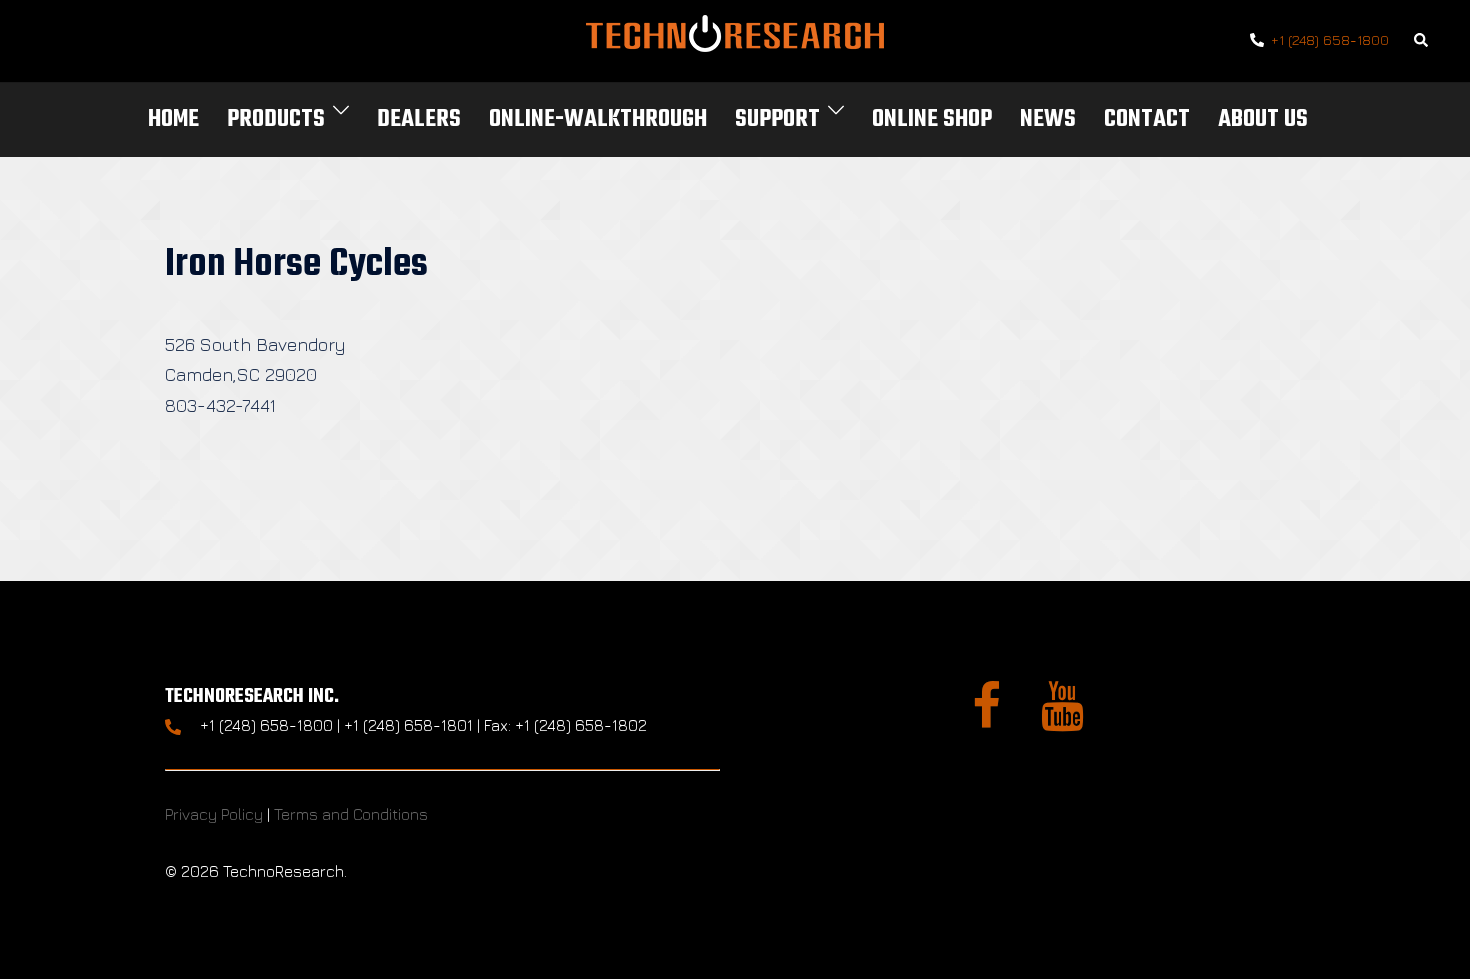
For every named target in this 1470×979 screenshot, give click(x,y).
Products (276, 119)
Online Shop (932, 119)
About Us (1263, 119)
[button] (1422, 41)
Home (173, 119)
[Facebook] (986, 718)
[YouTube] (1062, 718)
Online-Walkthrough (598, 119)
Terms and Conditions (351, 814)
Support (777, 119)
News (1048, 119)
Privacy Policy (214, 814)
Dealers (419, 119)
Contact (1147, 119)
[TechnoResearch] (735, 38)
